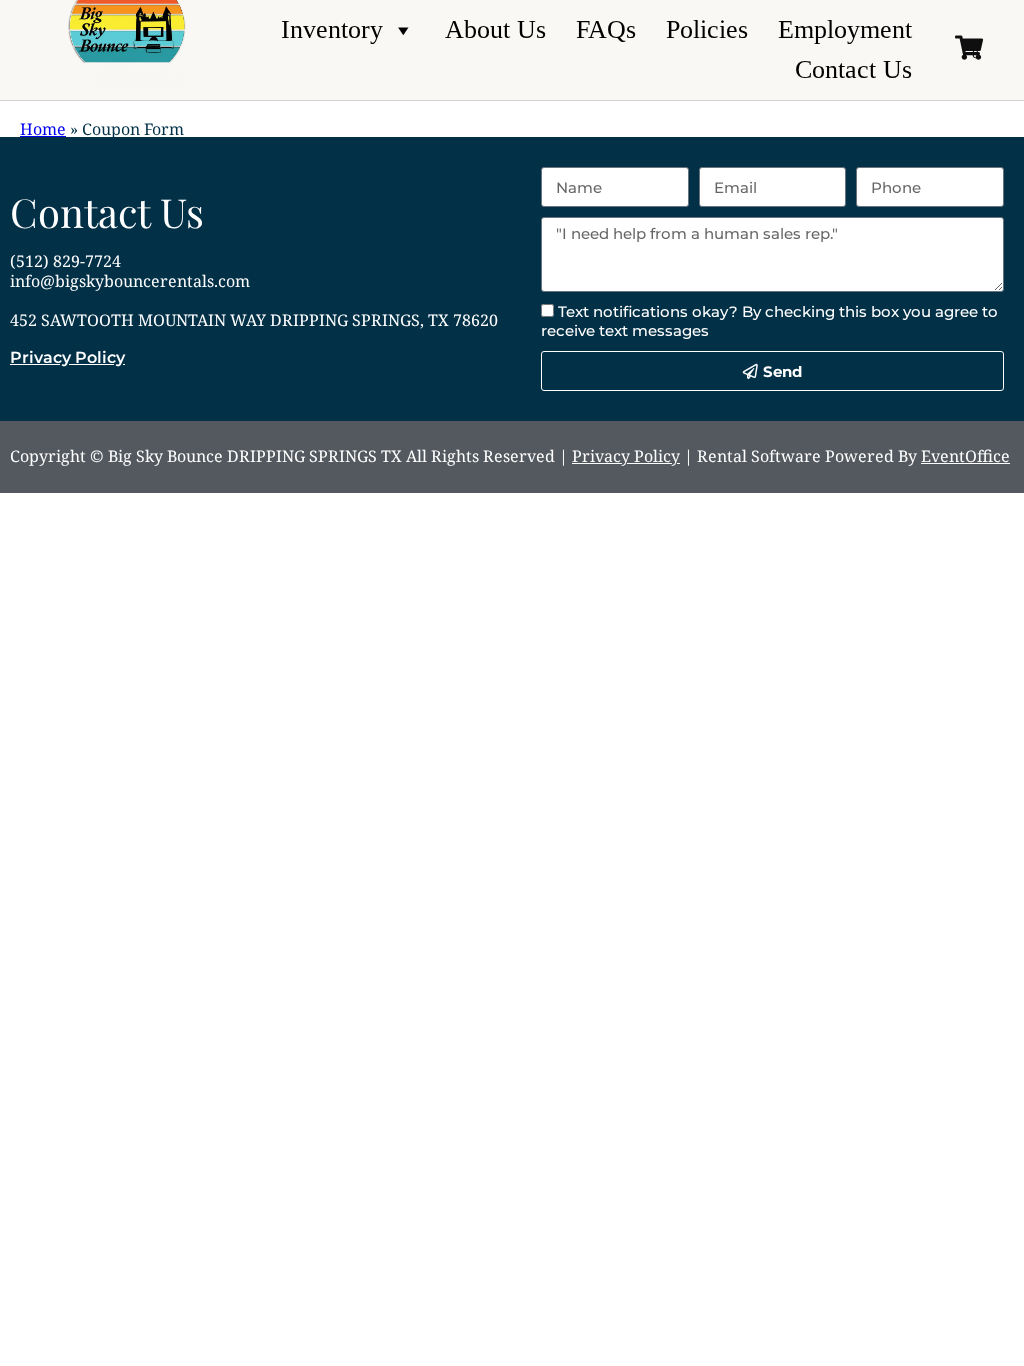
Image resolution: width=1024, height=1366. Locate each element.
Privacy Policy (67, 357)
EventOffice (965, 456)
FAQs (606, 29)
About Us (495, 29)
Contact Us (853, 69)
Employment (845, 29)
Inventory (332, 29)
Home (43, 129)
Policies (707, 29)
